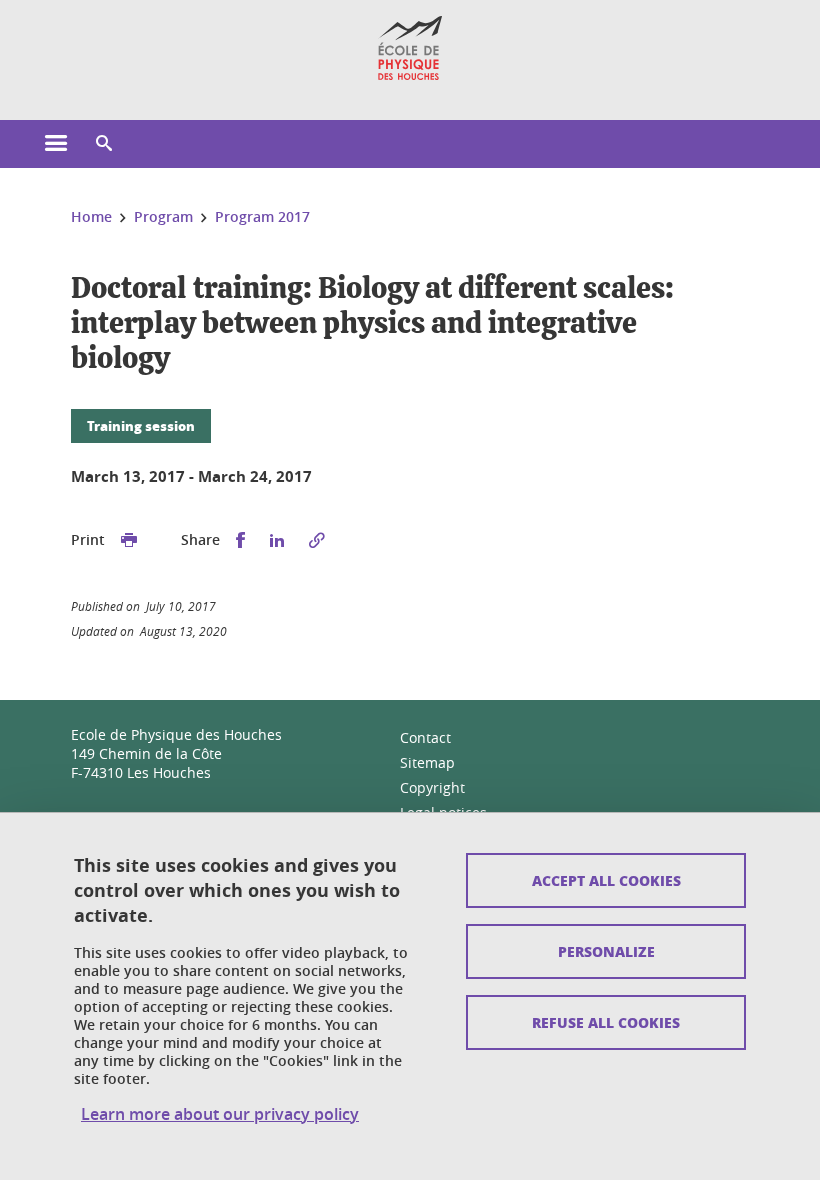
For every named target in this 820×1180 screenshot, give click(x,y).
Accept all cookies (606, 880)
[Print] (129, 540)
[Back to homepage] (410, 48)
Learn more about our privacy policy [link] (220, 1114)
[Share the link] (317, 540)
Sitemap (427, 762)
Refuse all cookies (606, 1022)
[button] (104, 144)
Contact (425, 737)
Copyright (432, 787)
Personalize (606, 951)
